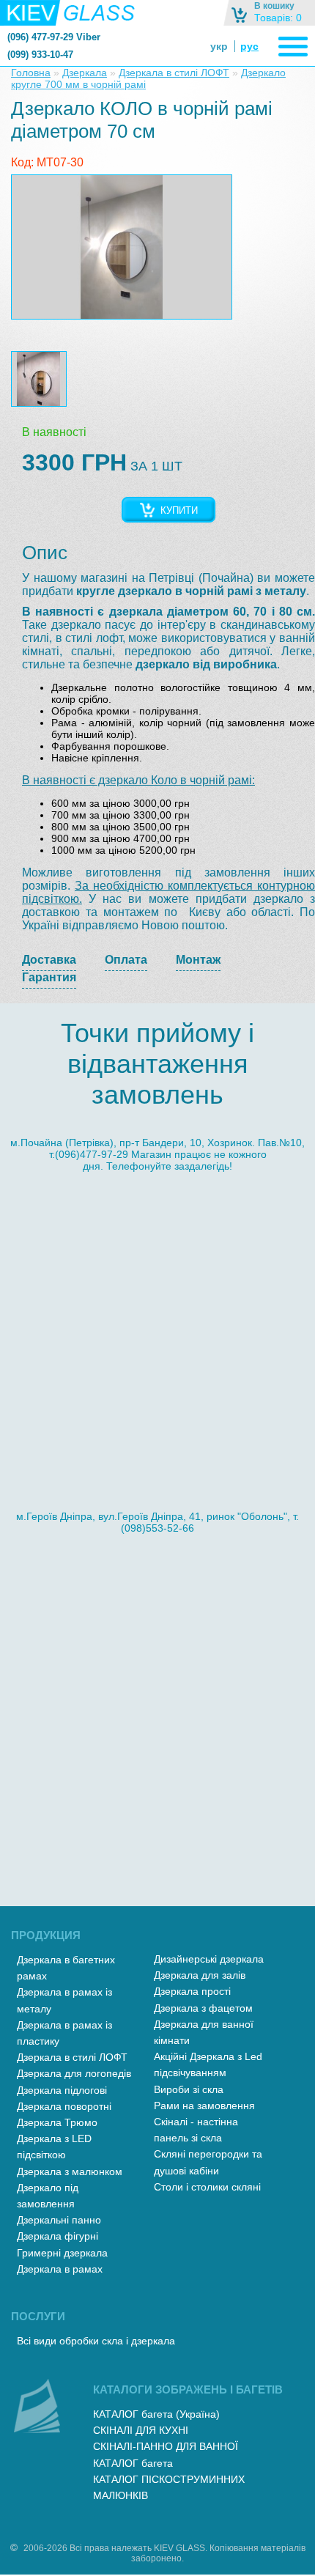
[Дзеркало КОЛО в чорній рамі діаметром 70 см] (122, 247)
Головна (31, 73)
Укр (219, 46)
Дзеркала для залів (200, 1975)
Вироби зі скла (189, 2089)
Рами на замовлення (204, 2106)
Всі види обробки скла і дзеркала (96, 2341)
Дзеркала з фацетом (203, 2008)
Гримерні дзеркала (62, 2253)
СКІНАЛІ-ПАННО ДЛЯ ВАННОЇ (166, 2446)
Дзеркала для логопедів (74, 2073)
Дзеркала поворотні (64, 2106)
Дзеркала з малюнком (70, 2171)
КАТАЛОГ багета (133, 2463)
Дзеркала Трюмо (57, 2122)
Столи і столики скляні (207, 2187)
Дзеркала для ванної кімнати (204, 2032)
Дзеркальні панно (59, 2220)
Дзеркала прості (192, 1991)
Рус (249, 46)
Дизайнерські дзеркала (209, 1959)
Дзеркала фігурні (58, 2236)
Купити (179, 510)
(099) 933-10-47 (40, 55)
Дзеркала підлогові (62, 2090)
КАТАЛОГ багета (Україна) (156, 2414)
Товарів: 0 (278, 18)
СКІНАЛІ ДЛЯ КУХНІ (141, 2430)
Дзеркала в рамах (60, 2269)
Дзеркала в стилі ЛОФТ (174, 73)
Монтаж (198, 960)
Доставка (49, 960)
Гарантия (49, 977)
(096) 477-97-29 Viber (54, 37)
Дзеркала (85, 73)
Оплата (126, 960)
